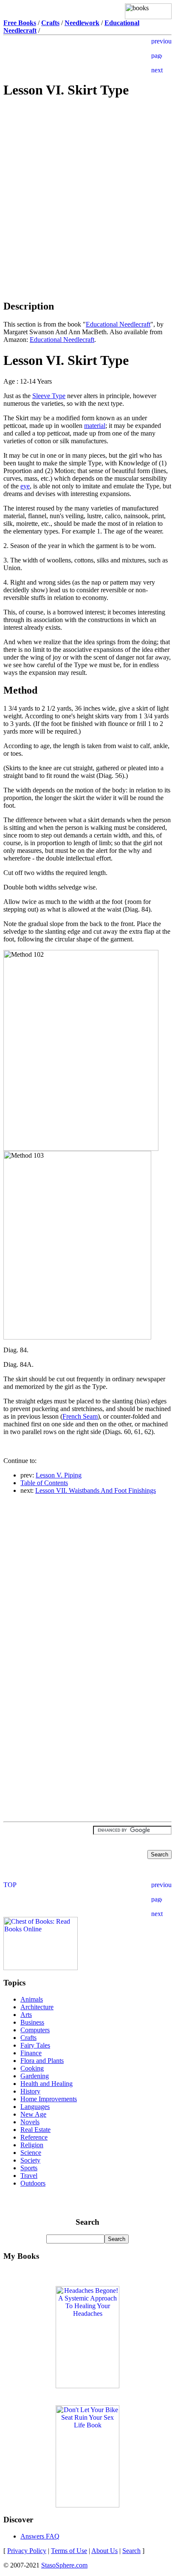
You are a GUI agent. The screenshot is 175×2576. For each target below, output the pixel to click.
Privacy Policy (27, 2551)
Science (31, 2153)
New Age (33, 2114)
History (30, 2091)
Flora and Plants (42, 2061)
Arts (26, 2015)
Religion (32, 2145)
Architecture (37, 2007)
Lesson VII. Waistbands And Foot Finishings (96, 1490)
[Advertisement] (87, 167)
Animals (32, 1999)
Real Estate (35, 2130)
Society (30, 2160)
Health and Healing (47, 2084)
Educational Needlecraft (118, 324)
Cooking (32, 2068)
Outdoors (33, 2183)
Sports (29, 2168)
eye (25, 486)
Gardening (35, 2076)
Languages (35, 2107)
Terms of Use (69, 2551)
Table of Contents (44, 1483)
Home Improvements (49, 2099)
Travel (29, 2176)
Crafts (28, 2038)
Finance (31, 2053)
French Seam (80, 1416)
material (95, 426)
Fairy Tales (35, 2045)
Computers (35, 2030)
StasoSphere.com (64, 2565)
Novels (30, 2122)
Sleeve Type (49, 396)
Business (32, 2022)
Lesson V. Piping (59, 1475)
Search (131, 2551)
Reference (34, 2137)
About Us (104, 2551)
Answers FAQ (40, 2536)
